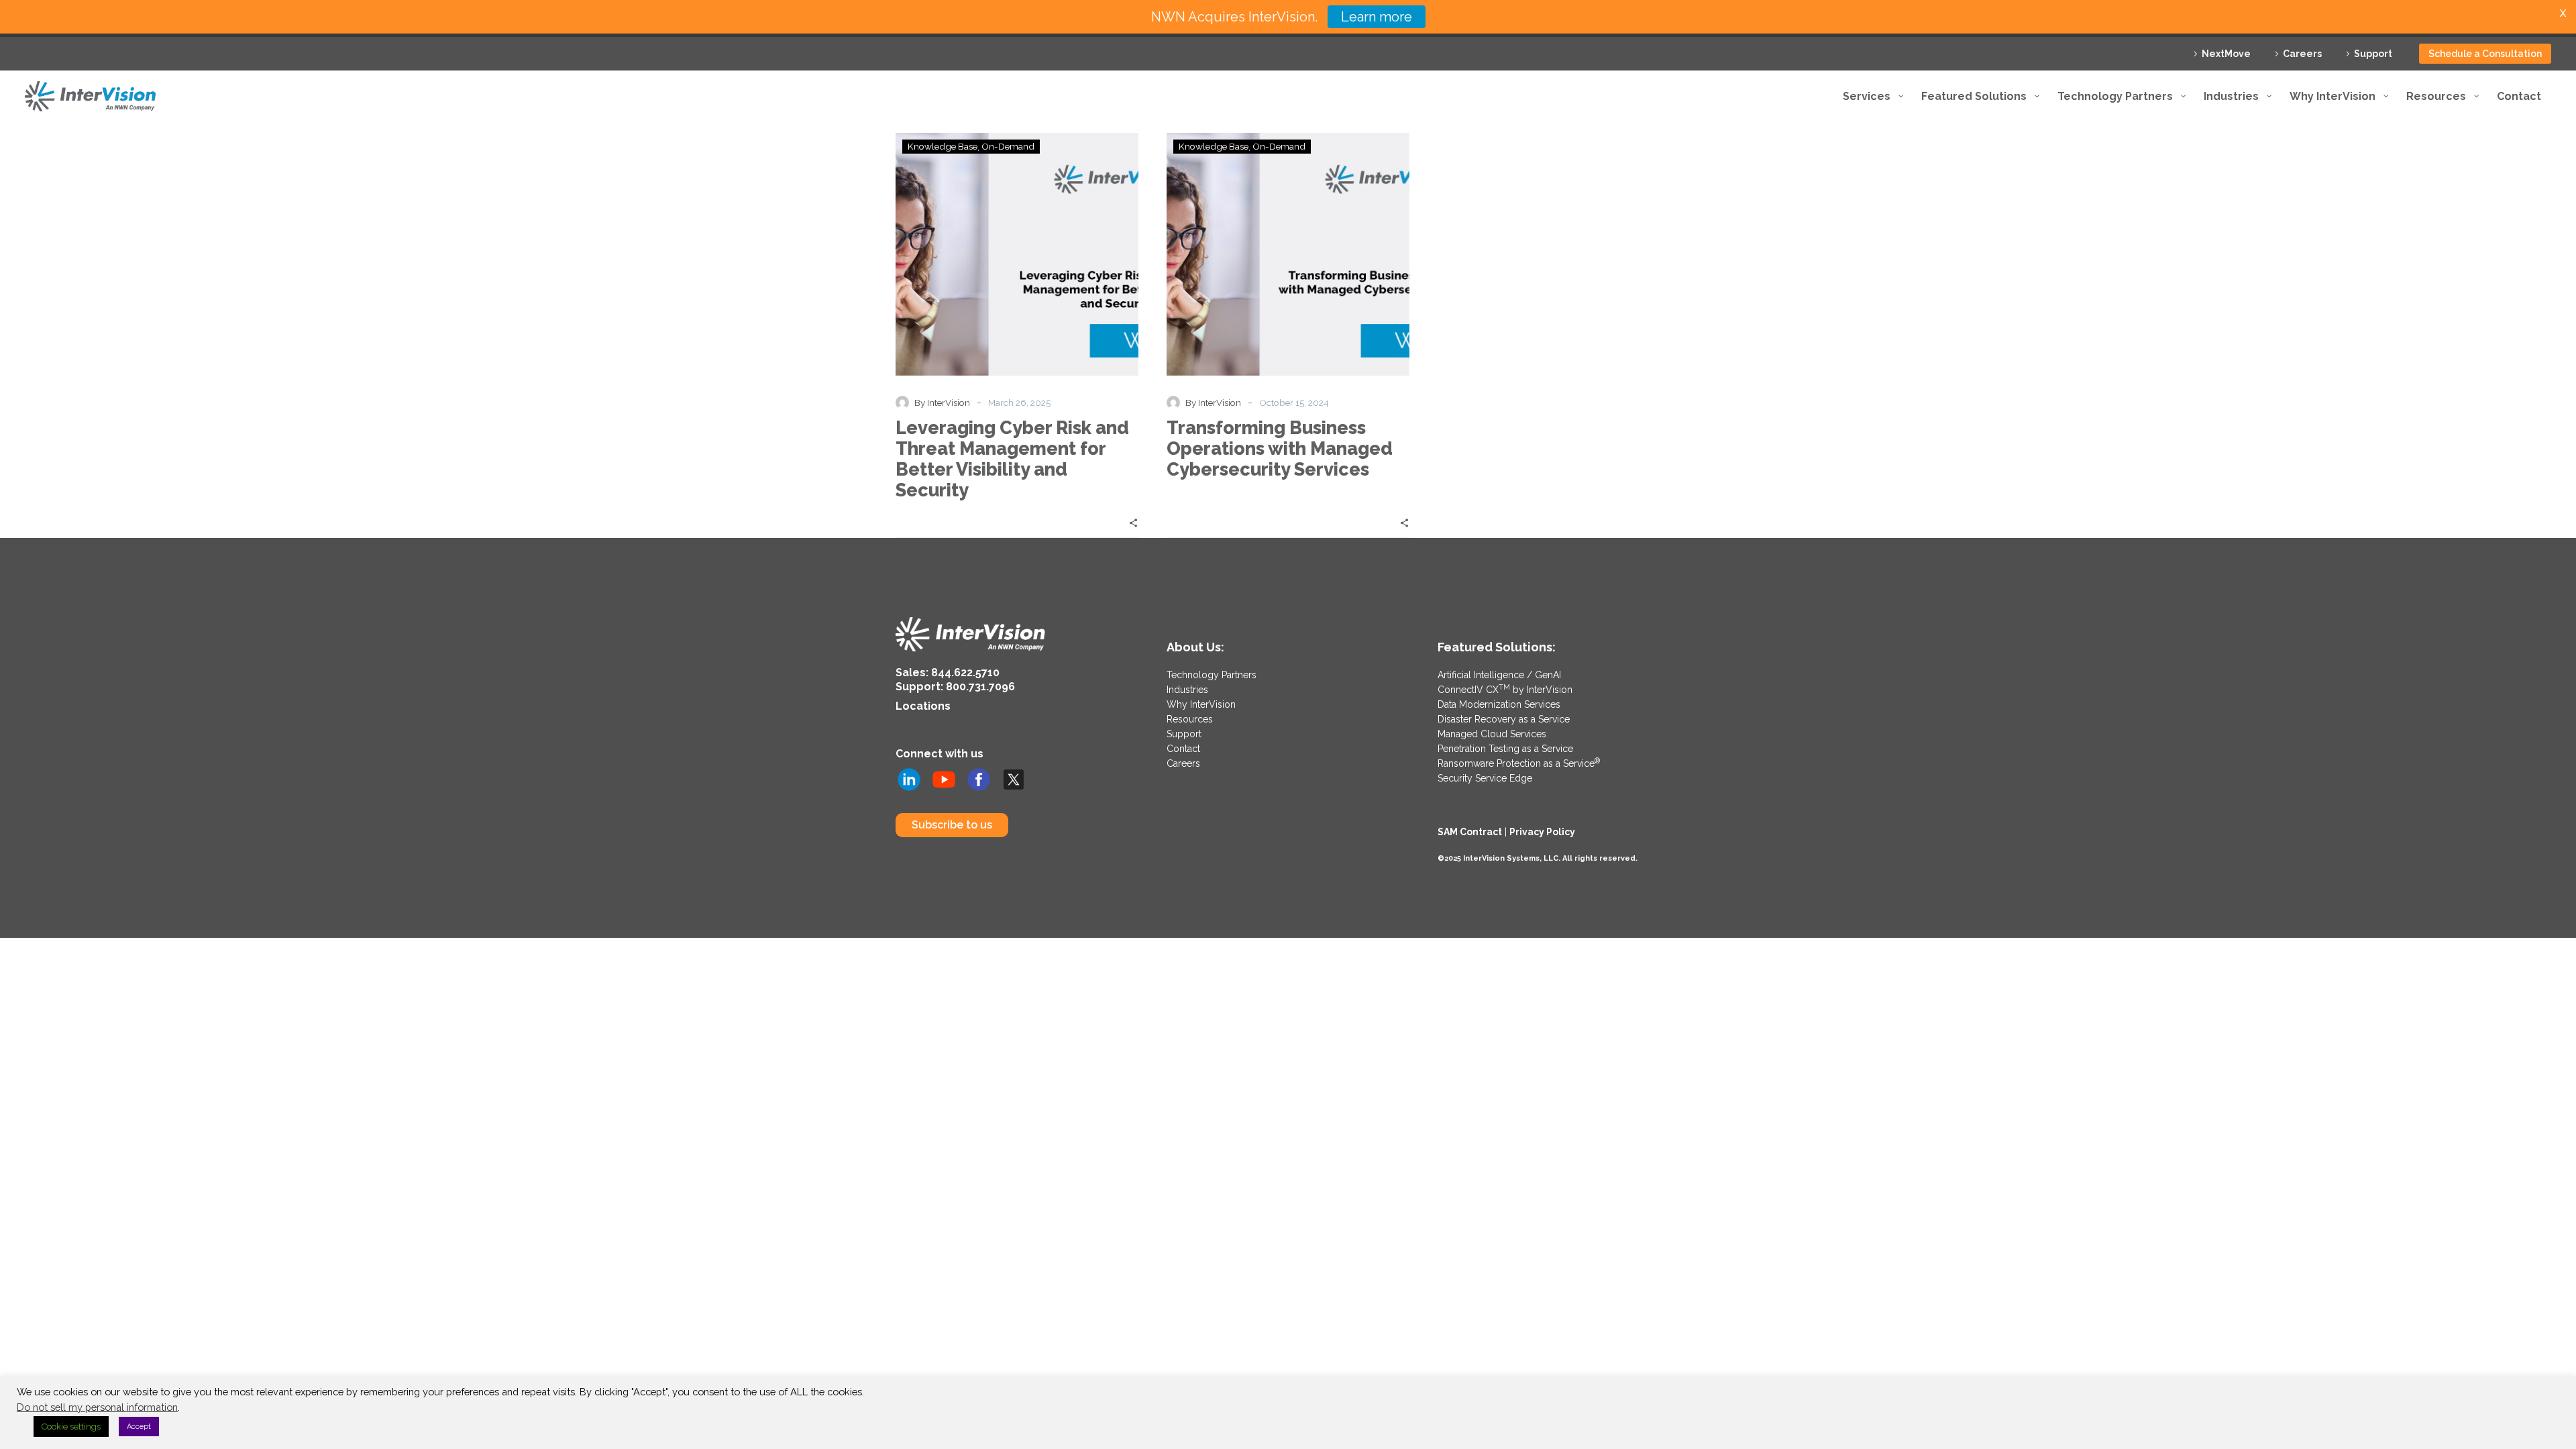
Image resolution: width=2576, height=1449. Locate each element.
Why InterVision (1201, 704)
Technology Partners (1212, 675)
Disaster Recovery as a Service (1504, 719)
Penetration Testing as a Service (1505, 749)
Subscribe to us (952, 825)
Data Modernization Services (1499, 704)
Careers (2302, 54)
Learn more (1377, 17)
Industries (1187, 690)
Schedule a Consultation (2485, 54)
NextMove (2226, 54)
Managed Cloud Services (1492, 734)
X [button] (2563, 13)
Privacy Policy (1542, 832)
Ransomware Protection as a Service (1519, 763)
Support (2373, 54)
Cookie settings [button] (71, 1427)
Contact (1183, 749)
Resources (1190, 719)
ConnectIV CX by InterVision (1505, 690)
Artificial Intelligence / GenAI (1499, 675)
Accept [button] (139, 1427)
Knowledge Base (943, 146)
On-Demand (1008, 146)
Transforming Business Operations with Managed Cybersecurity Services (1280, 448)
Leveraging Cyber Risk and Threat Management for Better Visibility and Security (1012, 459)
